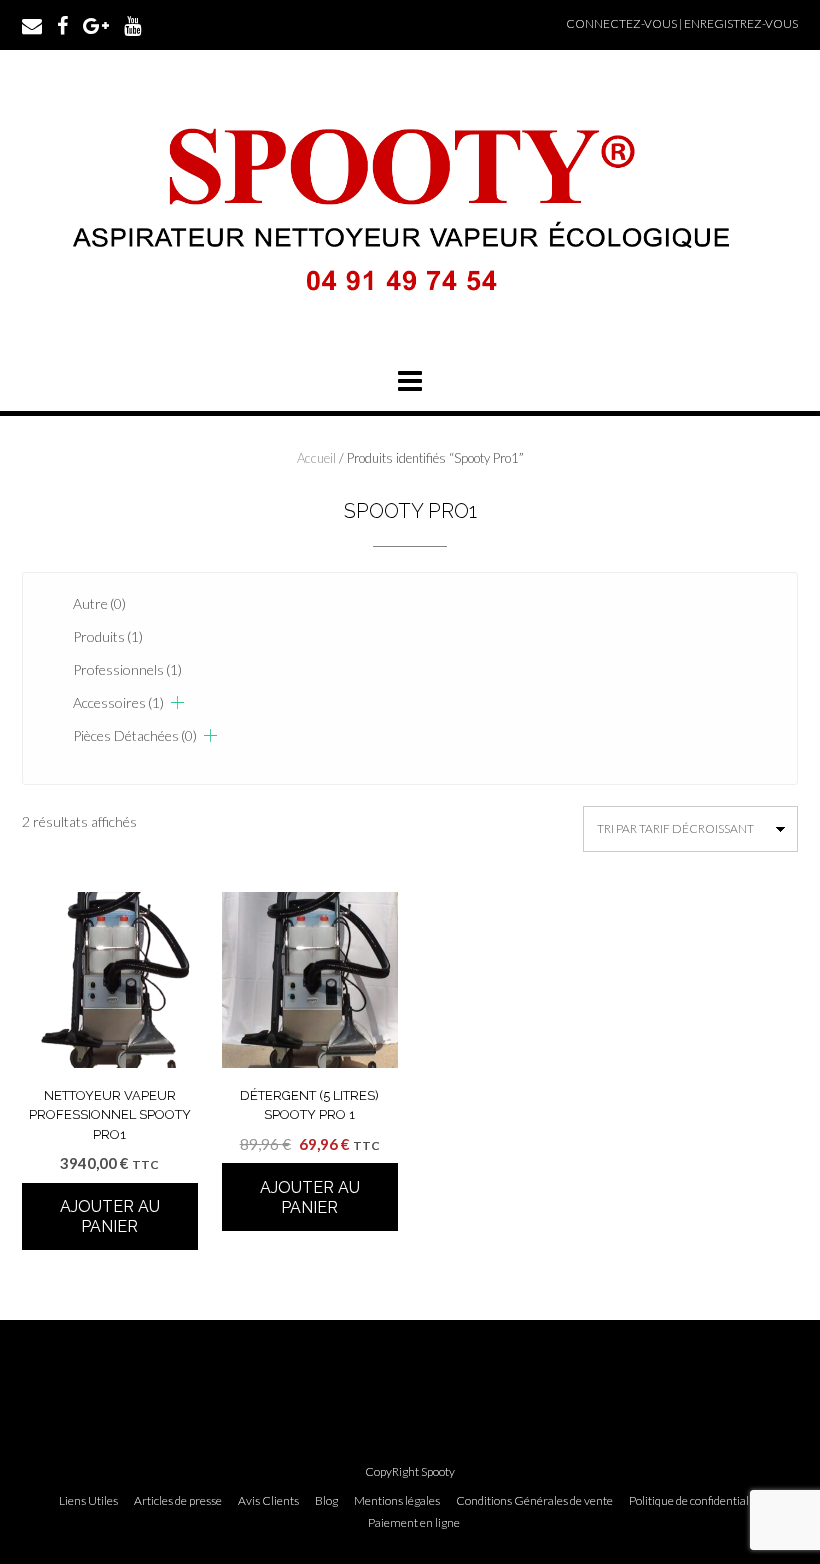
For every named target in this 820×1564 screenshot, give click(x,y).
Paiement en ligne (414, 1523)
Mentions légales (397, 1501)
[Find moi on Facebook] (62, 24)
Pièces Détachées (135, 735)
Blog (326, 1501)
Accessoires (118, 702)
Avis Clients (268, 1501)
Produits (108, 636)
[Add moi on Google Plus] (96, 24)
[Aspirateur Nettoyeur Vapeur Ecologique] (410, 317)
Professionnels (127, 669)
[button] (410, 381)
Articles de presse (178, 1501)
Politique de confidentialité (695, 1501)
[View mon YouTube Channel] (132, 24)
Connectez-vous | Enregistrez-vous (682, 23)
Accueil (316, 458)
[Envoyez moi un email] (32, 24)
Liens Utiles (88, 1501)
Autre (99, 603)
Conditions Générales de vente (534, 1501)
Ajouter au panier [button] (110, 1216)
